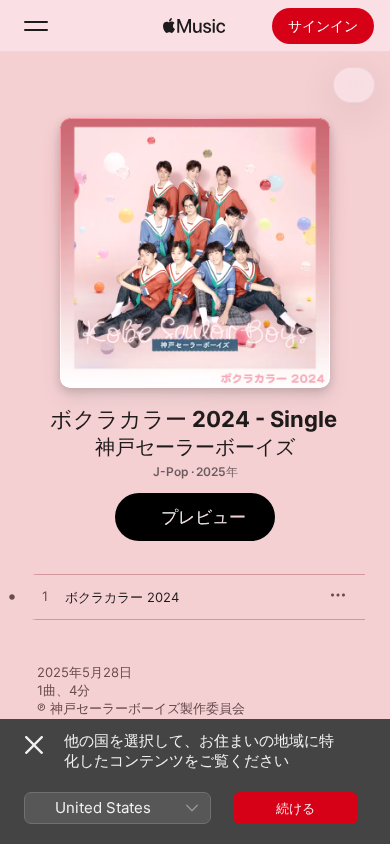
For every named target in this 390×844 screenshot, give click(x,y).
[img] (194, 26)
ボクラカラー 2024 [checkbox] (122, 597)
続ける (295, 808)
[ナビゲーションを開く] (36, 26)
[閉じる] (34, 745)
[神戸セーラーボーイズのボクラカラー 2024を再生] (45, 597)
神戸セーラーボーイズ (195, 447)
